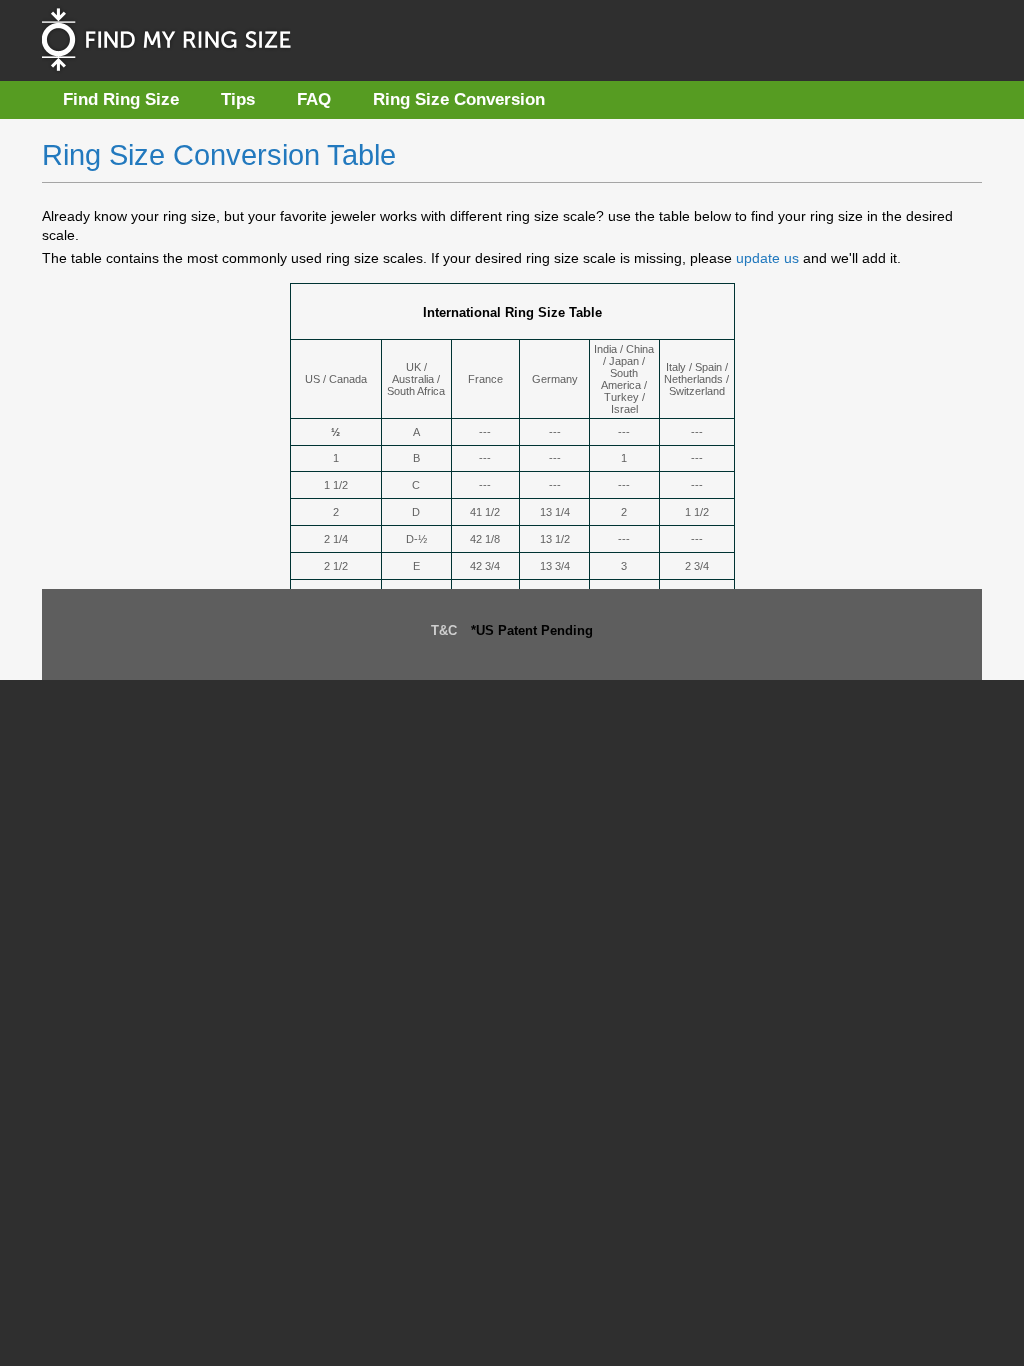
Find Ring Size (121, 99)
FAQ (314, 99)
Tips (238, 99)
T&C (444, 630)
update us (769, 258)
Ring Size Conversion (459, 99)
